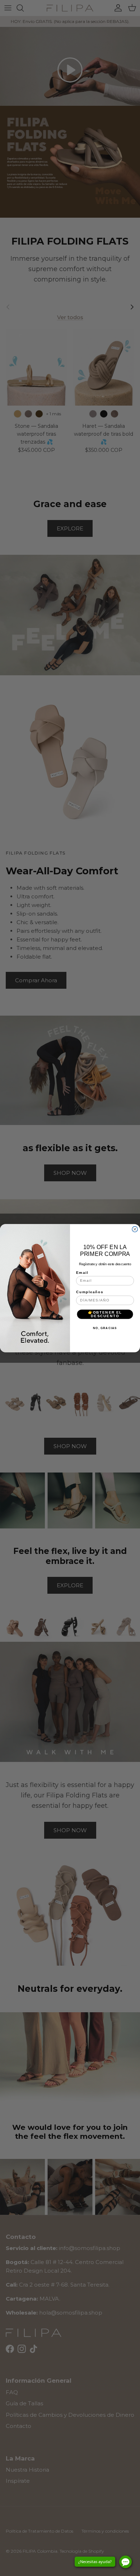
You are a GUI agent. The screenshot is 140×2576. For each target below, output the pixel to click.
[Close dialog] (135, 1229)
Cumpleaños (90, 1292)
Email (82, 1272)
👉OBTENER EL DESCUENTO (105, 1314)
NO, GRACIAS (105, 1328)
